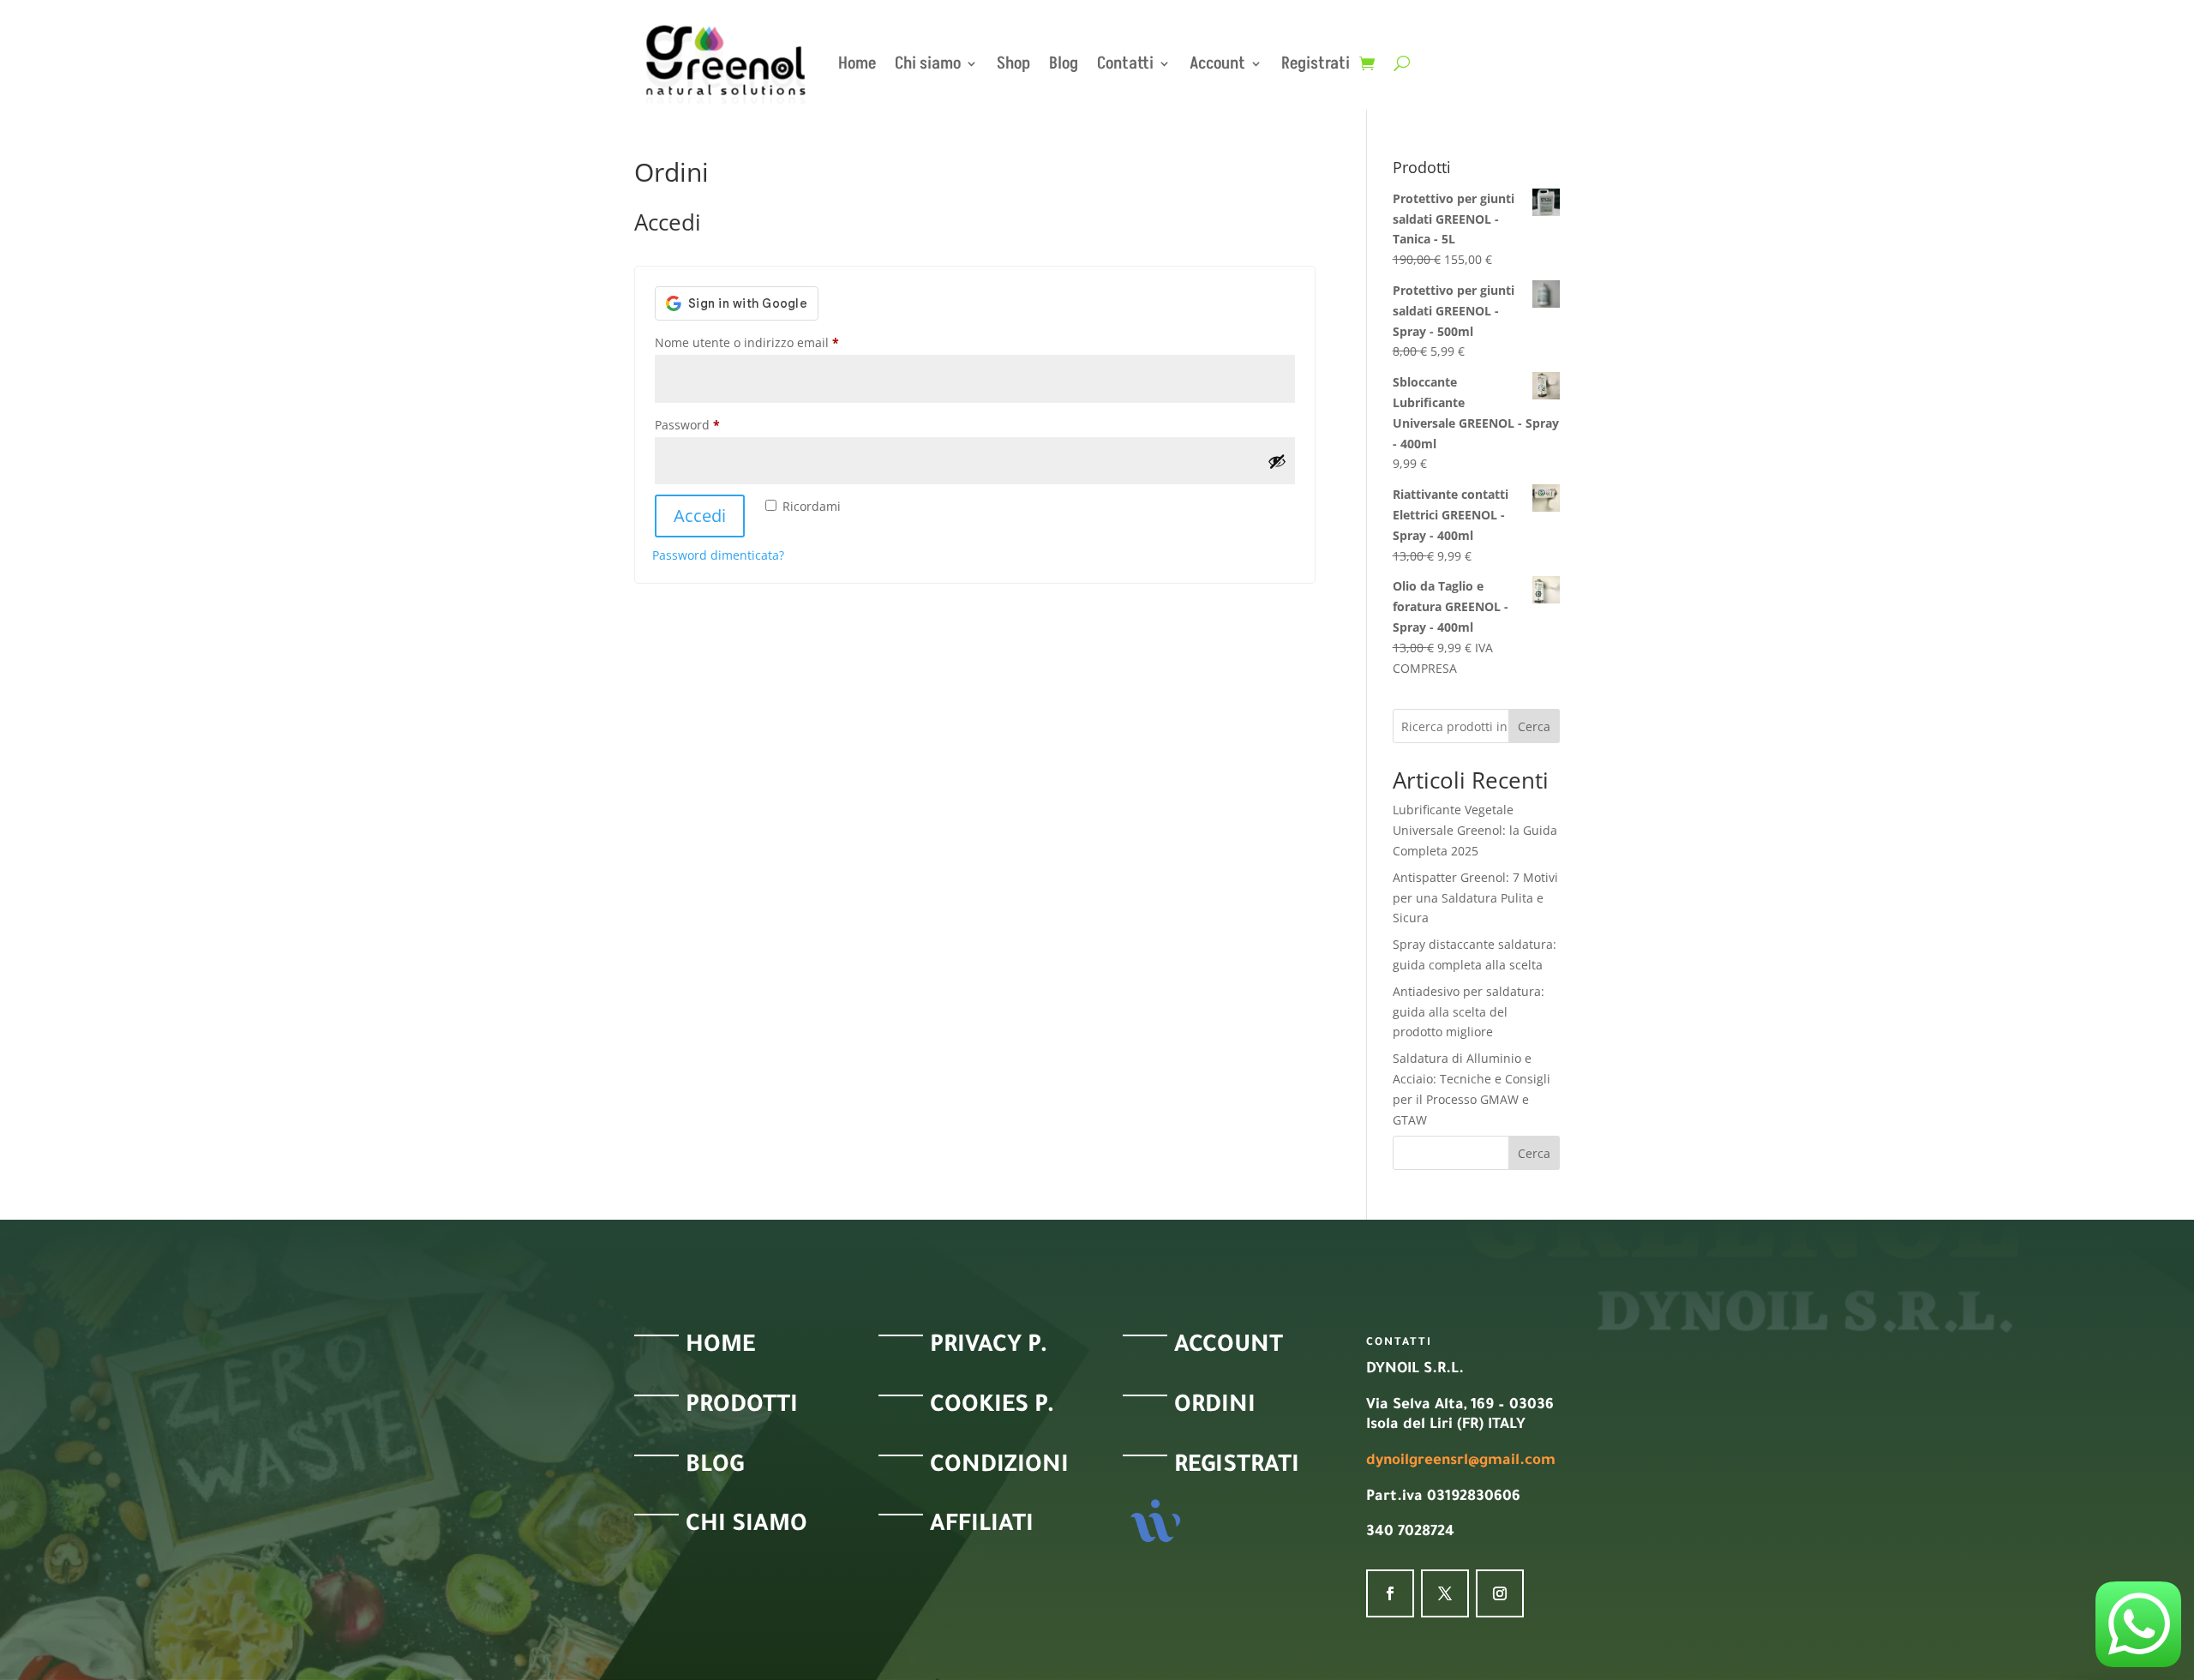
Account (1217, 63)
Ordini (1215, 1407)
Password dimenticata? (718, 555)
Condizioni (999, 1467)
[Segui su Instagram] (1500, 1593)
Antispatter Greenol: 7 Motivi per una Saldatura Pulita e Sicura (1475, 898)
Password (713, 424)
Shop (1013, 63)
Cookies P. (992, 1407)
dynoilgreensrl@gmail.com (1461, 1462)
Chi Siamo (746, 1527)
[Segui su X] (1445, 1593)
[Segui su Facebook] (1390, 1593)
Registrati (1237, 1467)
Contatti (1125, 63)
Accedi (700, 516)
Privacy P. (989, 1347)
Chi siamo (928, 63)
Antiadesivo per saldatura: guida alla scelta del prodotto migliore (1469, 1012)
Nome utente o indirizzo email (773, 342)
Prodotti (742, 1407)
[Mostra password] (1277, 461)
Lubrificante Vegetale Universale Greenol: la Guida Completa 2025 (1475, 830)
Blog (1064, 63)
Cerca (1534, 726)
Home (857, 63)
